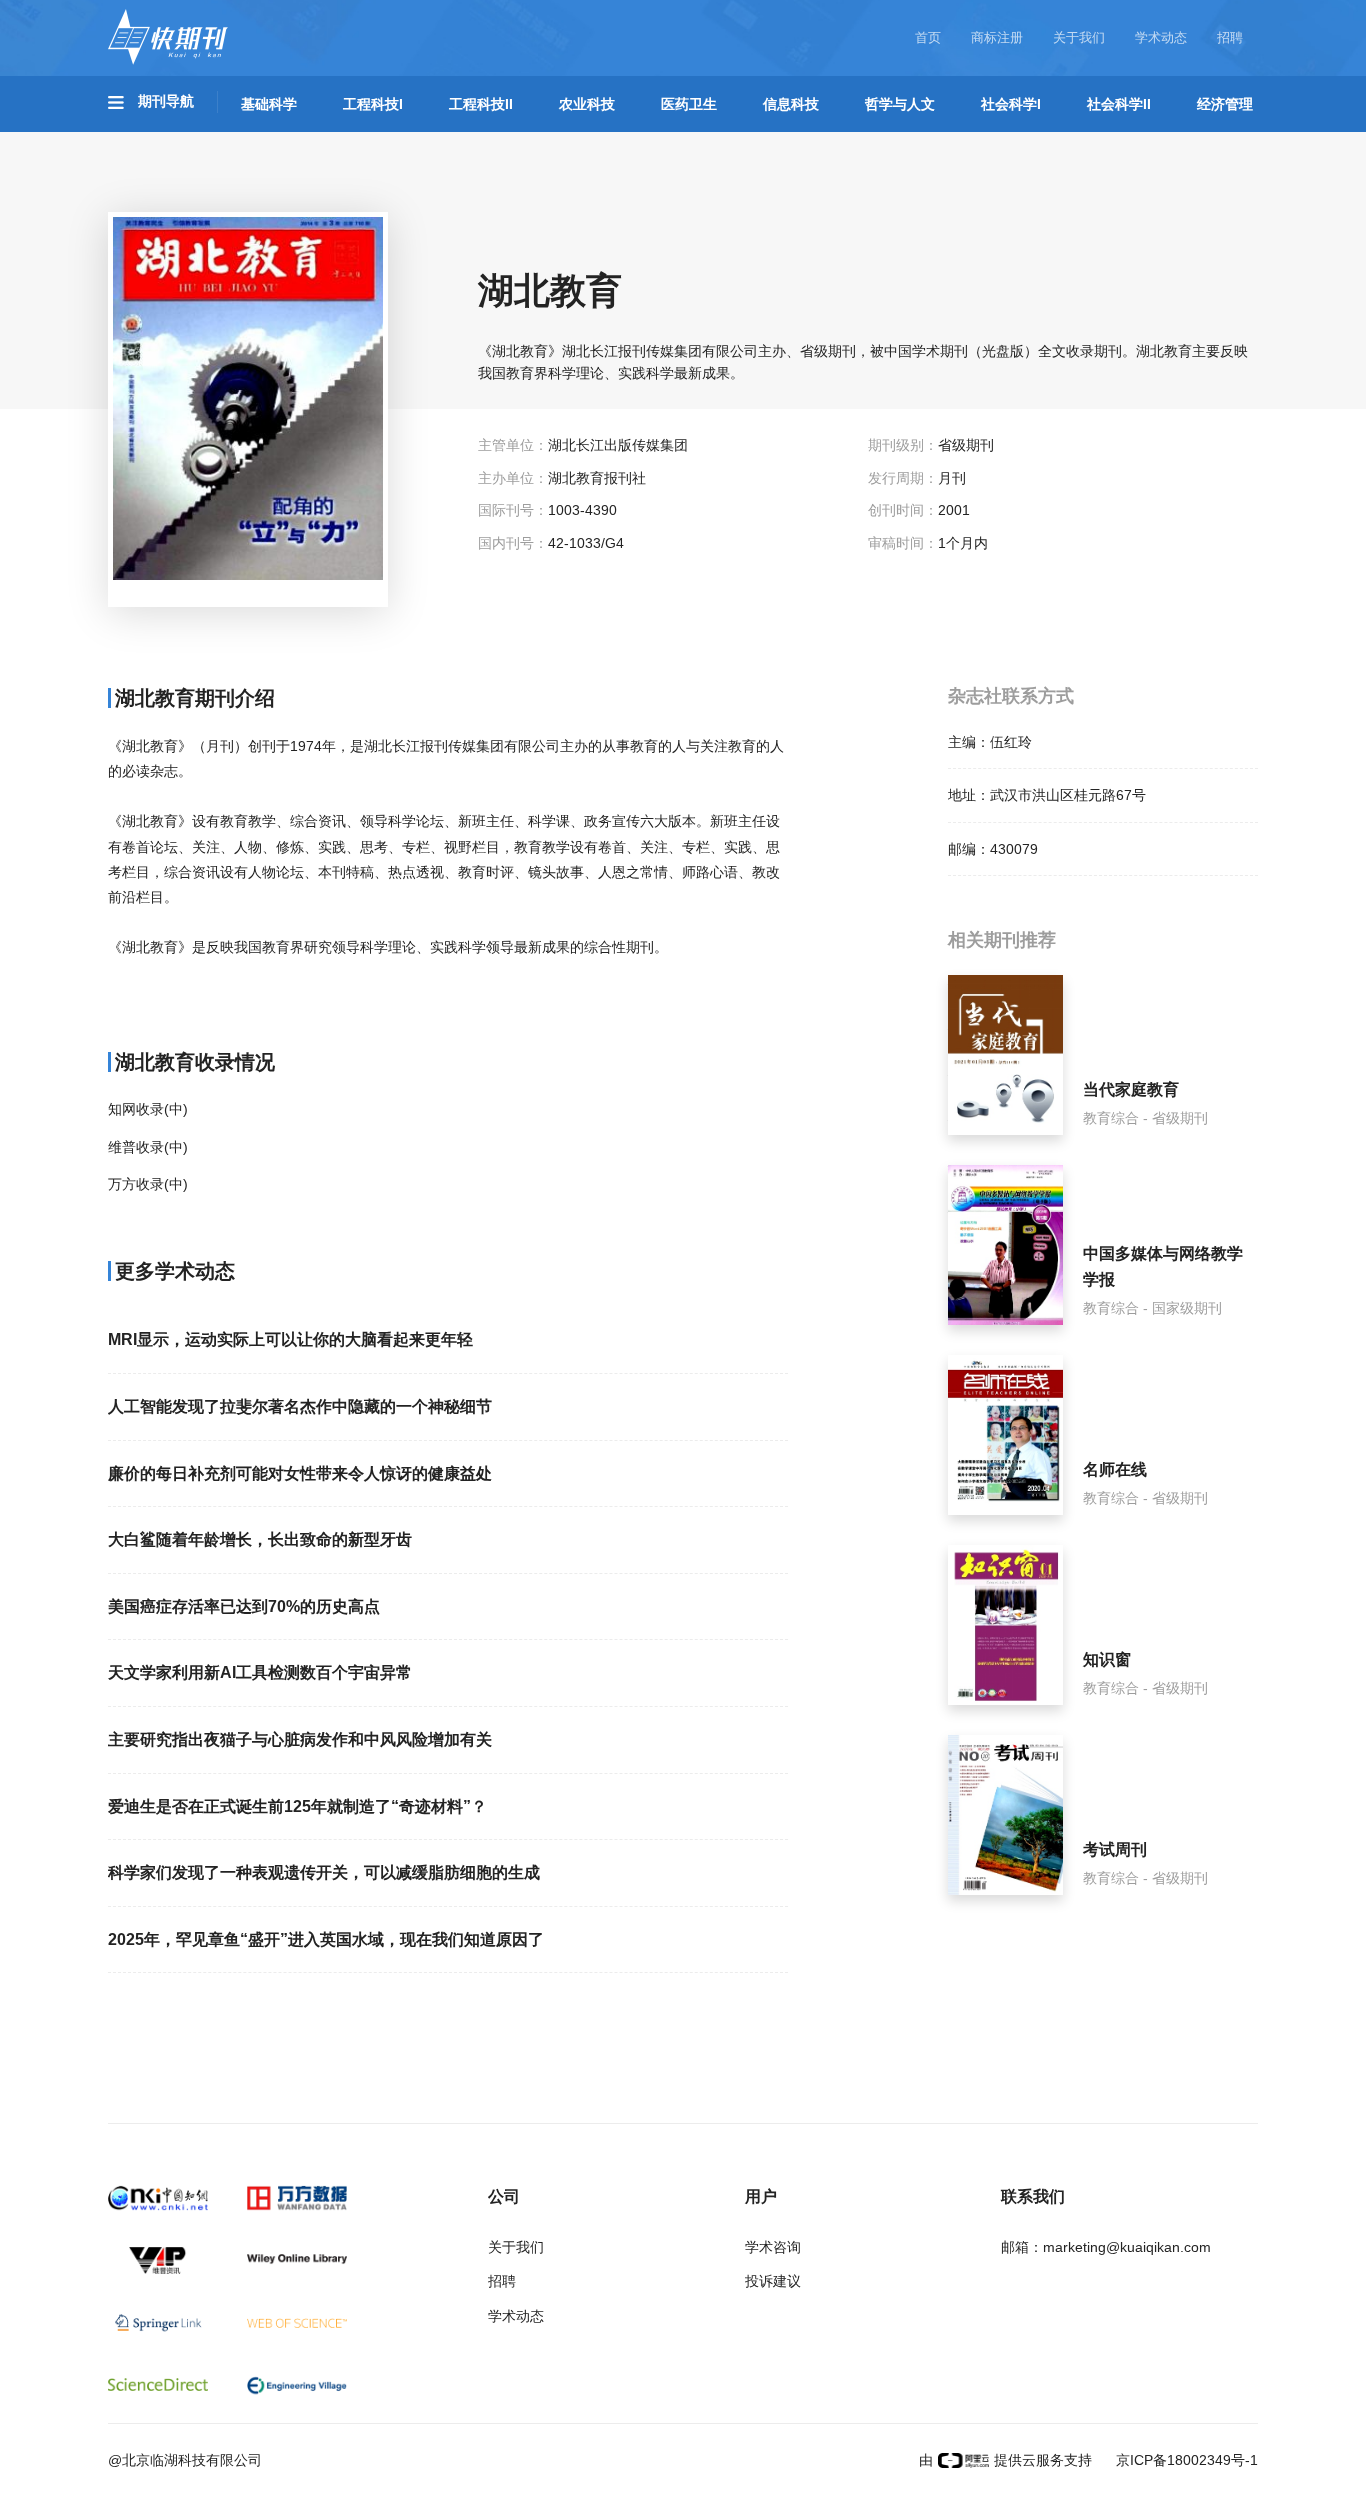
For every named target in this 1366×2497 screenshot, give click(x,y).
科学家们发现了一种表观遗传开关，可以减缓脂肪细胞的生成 (324, 1872)
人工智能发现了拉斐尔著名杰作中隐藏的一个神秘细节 (300, 1406)
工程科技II (481, 104)
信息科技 (791, 104)
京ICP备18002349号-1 (1185, 2460)
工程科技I (373, 104)
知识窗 (1107, 1659)
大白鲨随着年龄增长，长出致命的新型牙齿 (260, 1539)
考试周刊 (1115, 1849)
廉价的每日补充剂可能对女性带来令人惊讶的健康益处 (300, 1473)
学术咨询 (773, 2247)
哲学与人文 (900, 104)
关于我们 (1079, 37)
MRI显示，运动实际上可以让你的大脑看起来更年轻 (290, 1339)
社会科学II (1119, 104)
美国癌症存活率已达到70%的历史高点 (244, 1606)
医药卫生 (689, 104)
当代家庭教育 (1131, 1089)
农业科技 (587, 104)
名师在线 (1115, 1469)
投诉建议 (773, 2281)
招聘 (1230, 37)
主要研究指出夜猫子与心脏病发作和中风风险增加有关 (300, 1739)
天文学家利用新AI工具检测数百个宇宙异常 (260, 1672)
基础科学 (269, 104)
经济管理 (1225, 104)
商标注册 (997, 37)
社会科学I (1011, 104)
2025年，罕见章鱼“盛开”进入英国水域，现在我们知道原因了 (326, 1939)
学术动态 (1161, 37)
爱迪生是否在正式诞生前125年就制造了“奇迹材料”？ (297, 1806)
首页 (928, 37)
